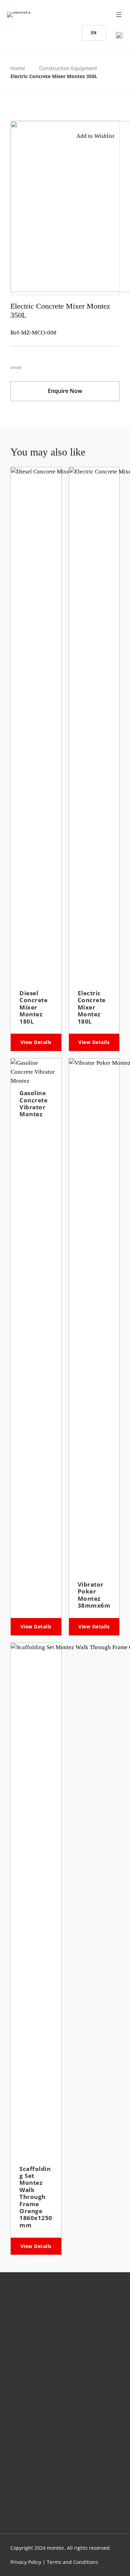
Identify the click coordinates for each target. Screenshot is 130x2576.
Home (18, 68)
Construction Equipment (68, 68)
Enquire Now (65, 391)
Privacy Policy (26, 2562)
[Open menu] (119, 15)
